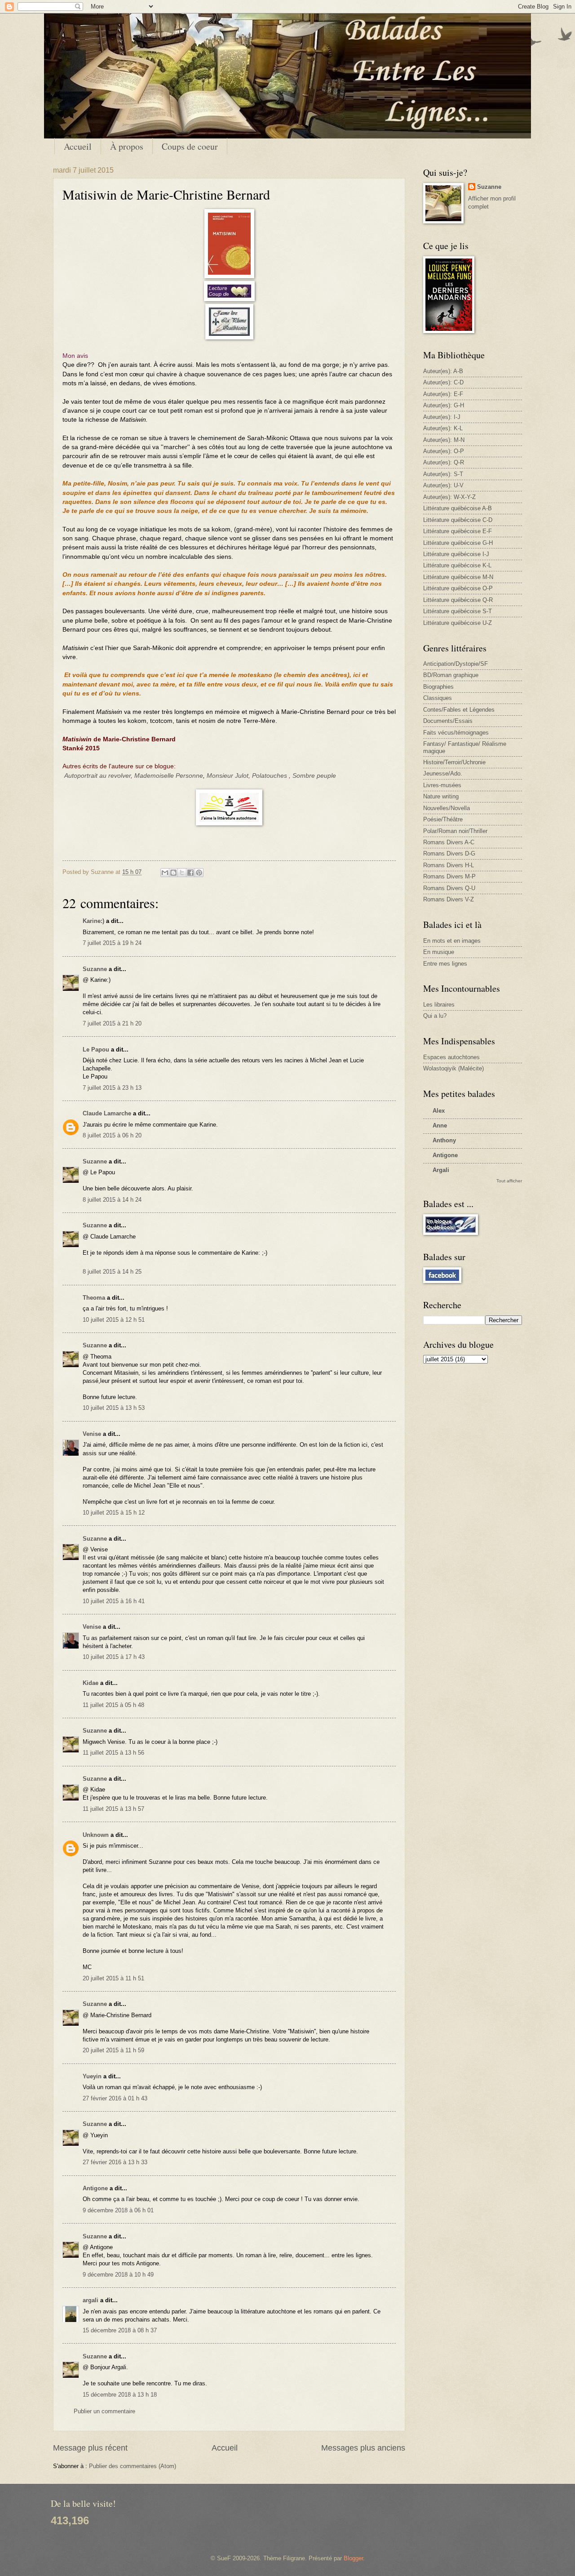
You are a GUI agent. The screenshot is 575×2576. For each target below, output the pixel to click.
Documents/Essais (448, 721)
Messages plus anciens (363, 2448)
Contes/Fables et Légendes (459, 710)
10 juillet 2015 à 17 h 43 (114, 1657)
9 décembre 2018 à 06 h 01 (118, 2210)
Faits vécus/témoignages (456, 733)
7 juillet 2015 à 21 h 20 (112, 1023)
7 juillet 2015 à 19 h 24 (112, 943)
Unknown (96, 1835)
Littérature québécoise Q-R (458, 600)
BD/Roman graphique (451, 675)
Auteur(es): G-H (444, 405)
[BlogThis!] (173, 873)
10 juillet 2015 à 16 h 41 (114, 1601)
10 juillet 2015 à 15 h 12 (114, 1513)
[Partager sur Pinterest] (199, 873)
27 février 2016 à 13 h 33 (115, 2162)
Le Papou (96, 1050)
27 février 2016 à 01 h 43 (115, 2098)
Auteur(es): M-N (444, 440)
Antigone (95, 2188)
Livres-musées (442, 785)
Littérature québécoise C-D (458, 520)
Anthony (444, 1140)
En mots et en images (452, 941)
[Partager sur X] (182, 873)
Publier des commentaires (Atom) (133, 2466)
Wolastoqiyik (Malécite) (453, 1068)
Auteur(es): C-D (443, 382)
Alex (439, 1111)
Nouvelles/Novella (447, 808)
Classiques (438, 698)
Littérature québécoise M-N (458, 577)
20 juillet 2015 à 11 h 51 (113, 1978)
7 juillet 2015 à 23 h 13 (112, 1088)
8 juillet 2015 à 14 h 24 (112, 1200)
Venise (92, 1434)
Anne (440, 1125)
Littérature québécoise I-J (456, 554)
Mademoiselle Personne (169, 776)
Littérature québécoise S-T (458, 611)
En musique (439, 952)
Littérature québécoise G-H (458, 543)
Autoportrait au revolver (97, 776)
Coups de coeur (190, 146)
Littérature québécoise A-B (458, 508)
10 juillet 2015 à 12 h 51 (114, 1320)
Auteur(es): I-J (442, 417)
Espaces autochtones (451, 1057)
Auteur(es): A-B (443, 371)
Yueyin (92, 2076)
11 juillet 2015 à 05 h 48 (113, 1705)
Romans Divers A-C (449, 842)
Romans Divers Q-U (449, 888)
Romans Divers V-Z (449, 899)
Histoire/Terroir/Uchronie (454, 762)
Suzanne (95, 969)
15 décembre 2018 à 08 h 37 (120, 2330)
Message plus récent (90, 2448)
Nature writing (441, 796)
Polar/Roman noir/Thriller (455, 831)
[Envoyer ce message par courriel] (165, 873)
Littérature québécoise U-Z (458, 623)
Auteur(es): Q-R (444, 462)
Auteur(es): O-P (444, 451)
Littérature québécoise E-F (458, 531)
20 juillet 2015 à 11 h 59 (113, 2050)
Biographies (438, 687)
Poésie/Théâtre (443, 819)
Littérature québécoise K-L (457, 565)
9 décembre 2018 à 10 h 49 (118, 2275)
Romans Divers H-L (449, 865)
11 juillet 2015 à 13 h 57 (113, 1809)
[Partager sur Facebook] (190, 873)
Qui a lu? (435, 1016)
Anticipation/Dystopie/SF (456, 664)
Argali (441, 1170)
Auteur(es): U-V (443, 485)
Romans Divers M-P (449, 876)
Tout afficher (509, 1181)
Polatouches (270, 776)
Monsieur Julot (228, 776)
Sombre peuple (314, 776)
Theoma (94, 1298)
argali (91, 2300)
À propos (127, 146)
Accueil (78, 146)
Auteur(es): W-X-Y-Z (449, 497)
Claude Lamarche (107, 1113)
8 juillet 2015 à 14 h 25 (112, 1272)
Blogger (353, 2558)
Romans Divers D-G (449, 853)
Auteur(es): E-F (443, 394)
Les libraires (439, 1005)
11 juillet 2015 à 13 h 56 (113, 1753)
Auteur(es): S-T (443, 474)
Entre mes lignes (445, 964)
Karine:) (93, 921)
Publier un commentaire (104, 2411)
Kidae (91, 1683)
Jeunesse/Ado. (443, 773)
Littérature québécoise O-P (458, 588)
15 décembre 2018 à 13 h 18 (120, 2395)
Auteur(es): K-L (443, 428)
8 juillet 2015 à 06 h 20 (112, 1135)
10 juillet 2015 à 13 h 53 (114, 1408)
